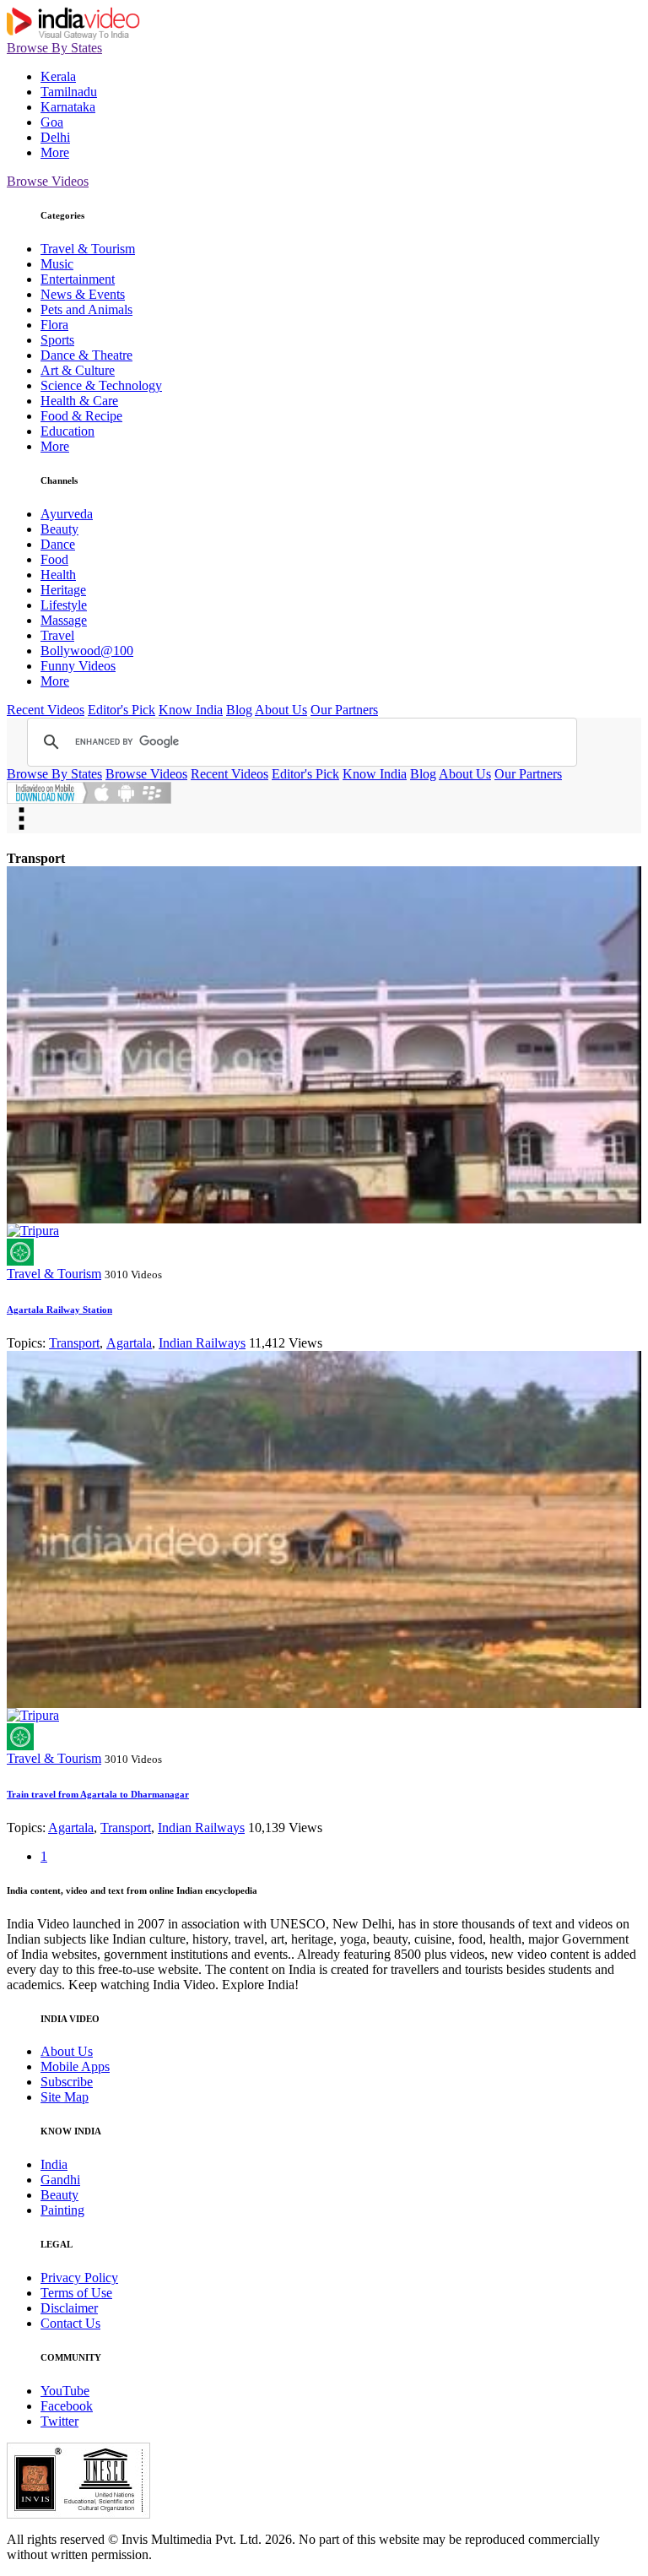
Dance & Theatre (86, 355)
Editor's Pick (121, 710)
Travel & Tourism (88, 249)
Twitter (59, 2421)
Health (58, 575)
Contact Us (70, 2323)
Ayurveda (67, 514)
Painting (62, 2210)
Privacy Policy (79, 2278)
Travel (57, 635)
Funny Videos (78, 666)
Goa (52, 122)
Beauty (59, 529)
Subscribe (67, 2082)
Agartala (129, 1343)
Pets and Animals (86, 309)
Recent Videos (46, 710)
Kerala (58, 76)
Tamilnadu (69, 92)
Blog (239, 710)
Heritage (63, 590)
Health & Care (79, 401)
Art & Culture (78, 370)
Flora (54, 325)
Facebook (67, 2406)
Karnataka (68, 107)
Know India (191, 710)
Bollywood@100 (87, 651)
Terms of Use (76, 2293)
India (54, 2164)
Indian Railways (202, 1343)
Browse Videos (48, 181)
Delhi (55, 137)
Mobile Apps (75, 2066)
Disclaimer (69, 2308)
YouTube (65, 2391)
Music (57, 264)
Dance (58, 544)
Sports (57, 340)
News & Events (83, 294)
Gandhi (60, 2180)
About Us (281, 710)
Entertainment (78, 279)
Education (67, 431)
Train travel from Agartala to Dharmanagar (98, 1794)
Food (54, 559)
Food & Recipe (81, 416)
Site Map (65, 2097)
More (55, 152)
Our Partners (344, 710)
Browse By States (54, 48)
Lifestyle (64, 605)
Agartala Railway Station (59, 1310)
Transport (74, 1343)
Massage (64, 620)
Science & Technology (101, 385)
